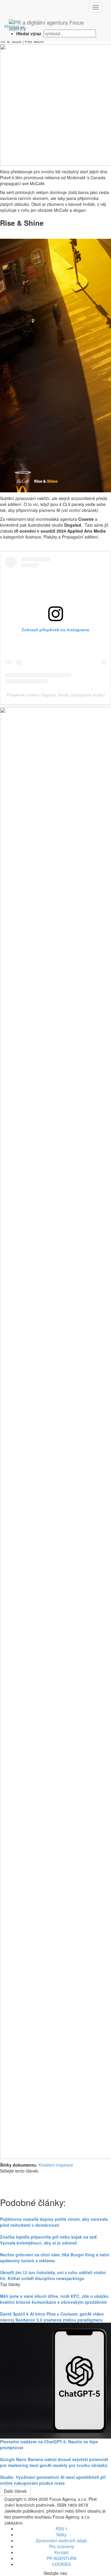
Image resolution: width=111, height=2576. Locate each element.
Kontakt (62, 2552)
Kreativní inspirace (56, 2165)
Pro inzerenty (62, 2546)
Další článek (15, 2491)
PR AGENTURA (62, 2558)
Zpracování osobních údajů (61, 2540)
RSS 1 (62, 2529)
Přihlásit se (15, 27)
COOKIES (61, 2564)
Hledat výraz (29, 33)
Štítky (61, 2535)
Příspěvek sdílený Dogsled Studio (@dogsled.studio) (56, 695)
